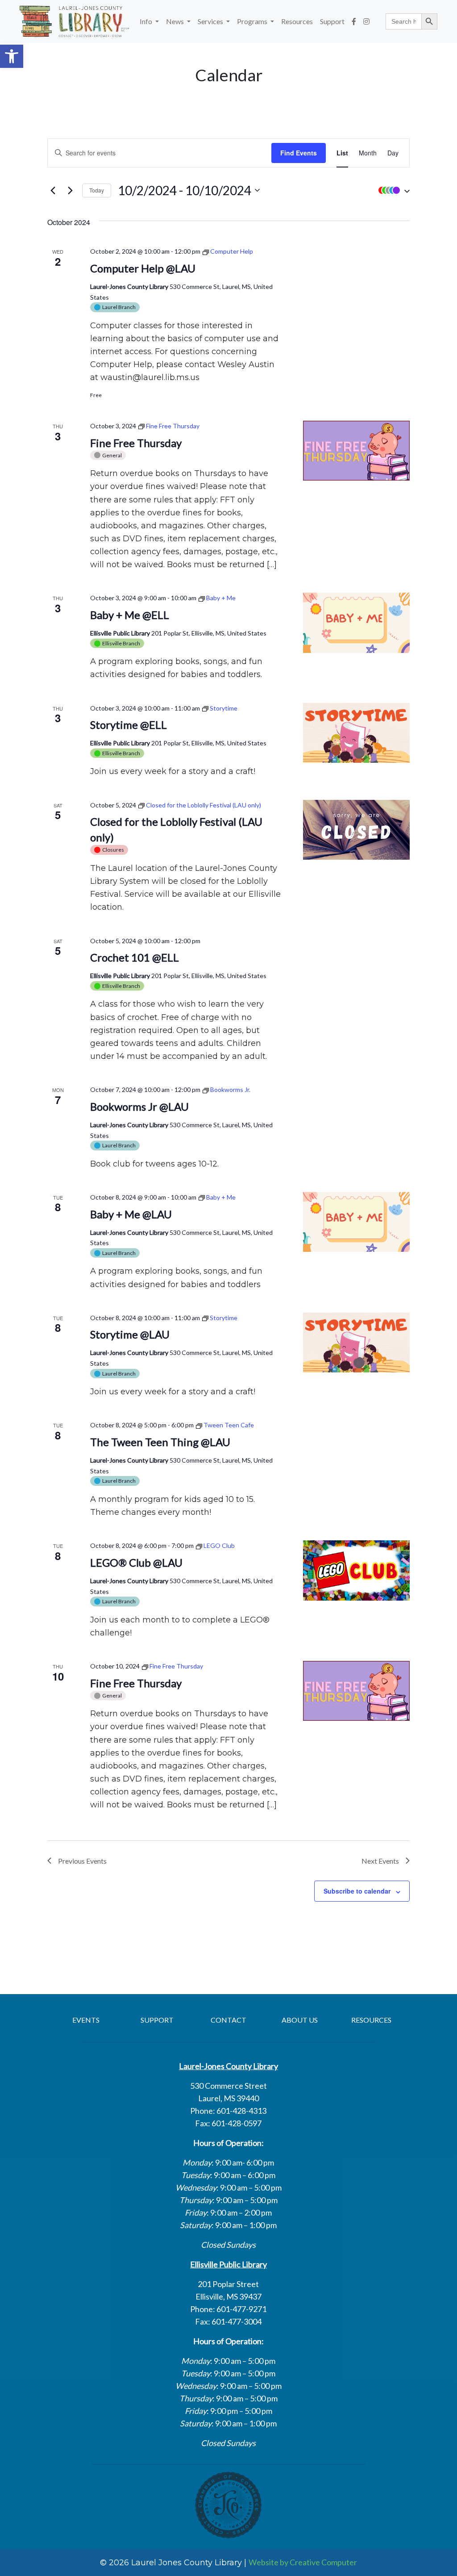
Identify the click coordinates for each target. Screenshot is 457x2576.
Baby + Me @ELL (130, 615)
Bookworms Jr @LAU (139, 1106)
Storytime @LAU (130, 1334)
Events (86, 2020)
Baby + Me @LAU (131, 1214)
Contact (228, 2020)
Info (147, 21)
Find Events (299, 153)
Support (332, 21)
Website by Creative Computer (303, 2562)
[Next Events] (70, 190)
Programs (253, 21)
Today (97, 190)
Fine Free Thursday (136, 443)
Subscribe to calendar (357, 1891)
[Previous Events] (53, 190)
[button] (12, 56)
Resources (297, 21)
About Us (300, 2020)
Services (211, 21)
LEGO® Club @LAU (136, 1562)
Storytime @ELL (129, 725)
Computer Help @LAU (143, 268)
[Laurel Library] (74, 21)
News (176, 21)
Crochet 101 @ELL (135, 957)
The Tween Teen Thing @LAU (160, 1442)
